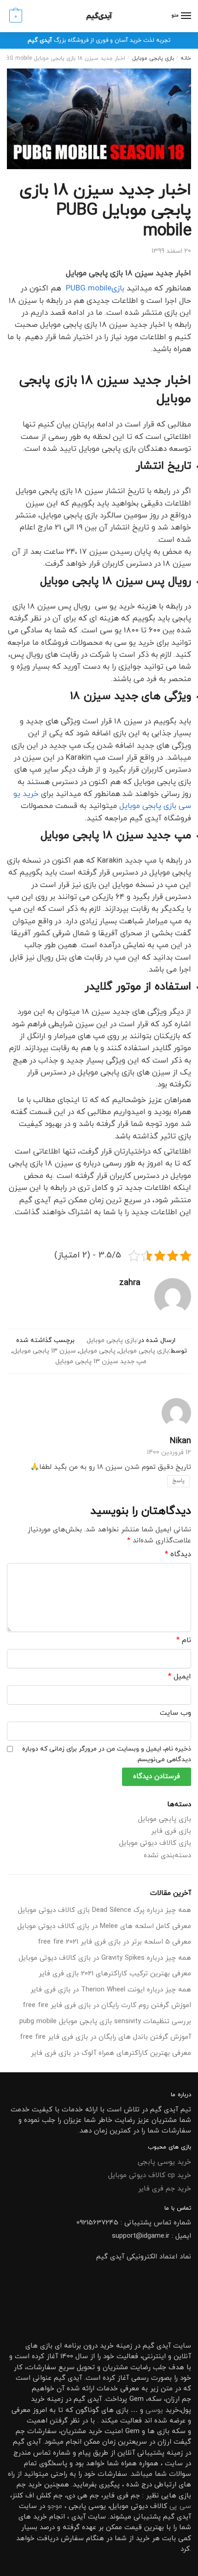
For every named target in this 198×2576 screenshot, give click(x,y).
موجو (55, 2506)
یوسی (154, 2410)
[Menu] (186, 16)
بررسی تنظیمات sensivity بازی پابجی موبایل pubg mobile (105, 2022)
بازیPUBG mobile (94, 289)
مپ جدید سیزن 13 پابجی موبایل (101, 1362)
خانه (186, 58)
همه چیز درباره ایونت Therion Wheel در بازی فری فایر (111, 1990)
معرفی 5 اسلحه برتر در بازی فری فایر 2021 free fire (114, 1942)
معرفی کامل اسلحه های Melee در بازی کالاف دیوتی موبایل (104, 1926)
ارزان (173, 2399)
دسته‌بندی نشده (167, 1856)
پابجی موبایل (97, 1351)
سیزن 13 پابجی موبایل (44, 1351)
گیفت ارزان (174, 2442)
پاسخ (178, 1481)
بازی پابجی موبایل (153, 58)
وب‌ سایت (175, 1713)
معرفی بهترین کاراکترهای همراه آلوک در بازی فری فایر (111, 2053)
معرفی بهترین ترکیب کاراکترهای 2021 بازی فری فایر (115, 1974)
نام (184, 1640)
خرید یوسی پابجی (164, 2162)
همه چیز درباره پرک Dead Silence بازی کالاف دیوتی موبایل (105, 1910)
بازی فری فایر (171, 1831)
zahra (130, 1283)
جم (21, 2485)
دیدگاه (178, 1554)
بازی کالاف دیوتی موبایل (155, 1843)
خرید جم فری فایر (165, 2189)
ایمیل (180, 1677)
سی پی (180, 2506)
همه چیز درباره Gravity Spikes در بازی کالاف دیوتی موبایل (105, 1958)
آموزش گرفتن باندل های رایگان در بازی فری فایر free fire (105, 2037)
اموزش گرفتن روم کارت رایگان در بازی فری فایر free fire (107, 2005)
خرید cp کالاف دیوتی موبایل (150, 2175)
